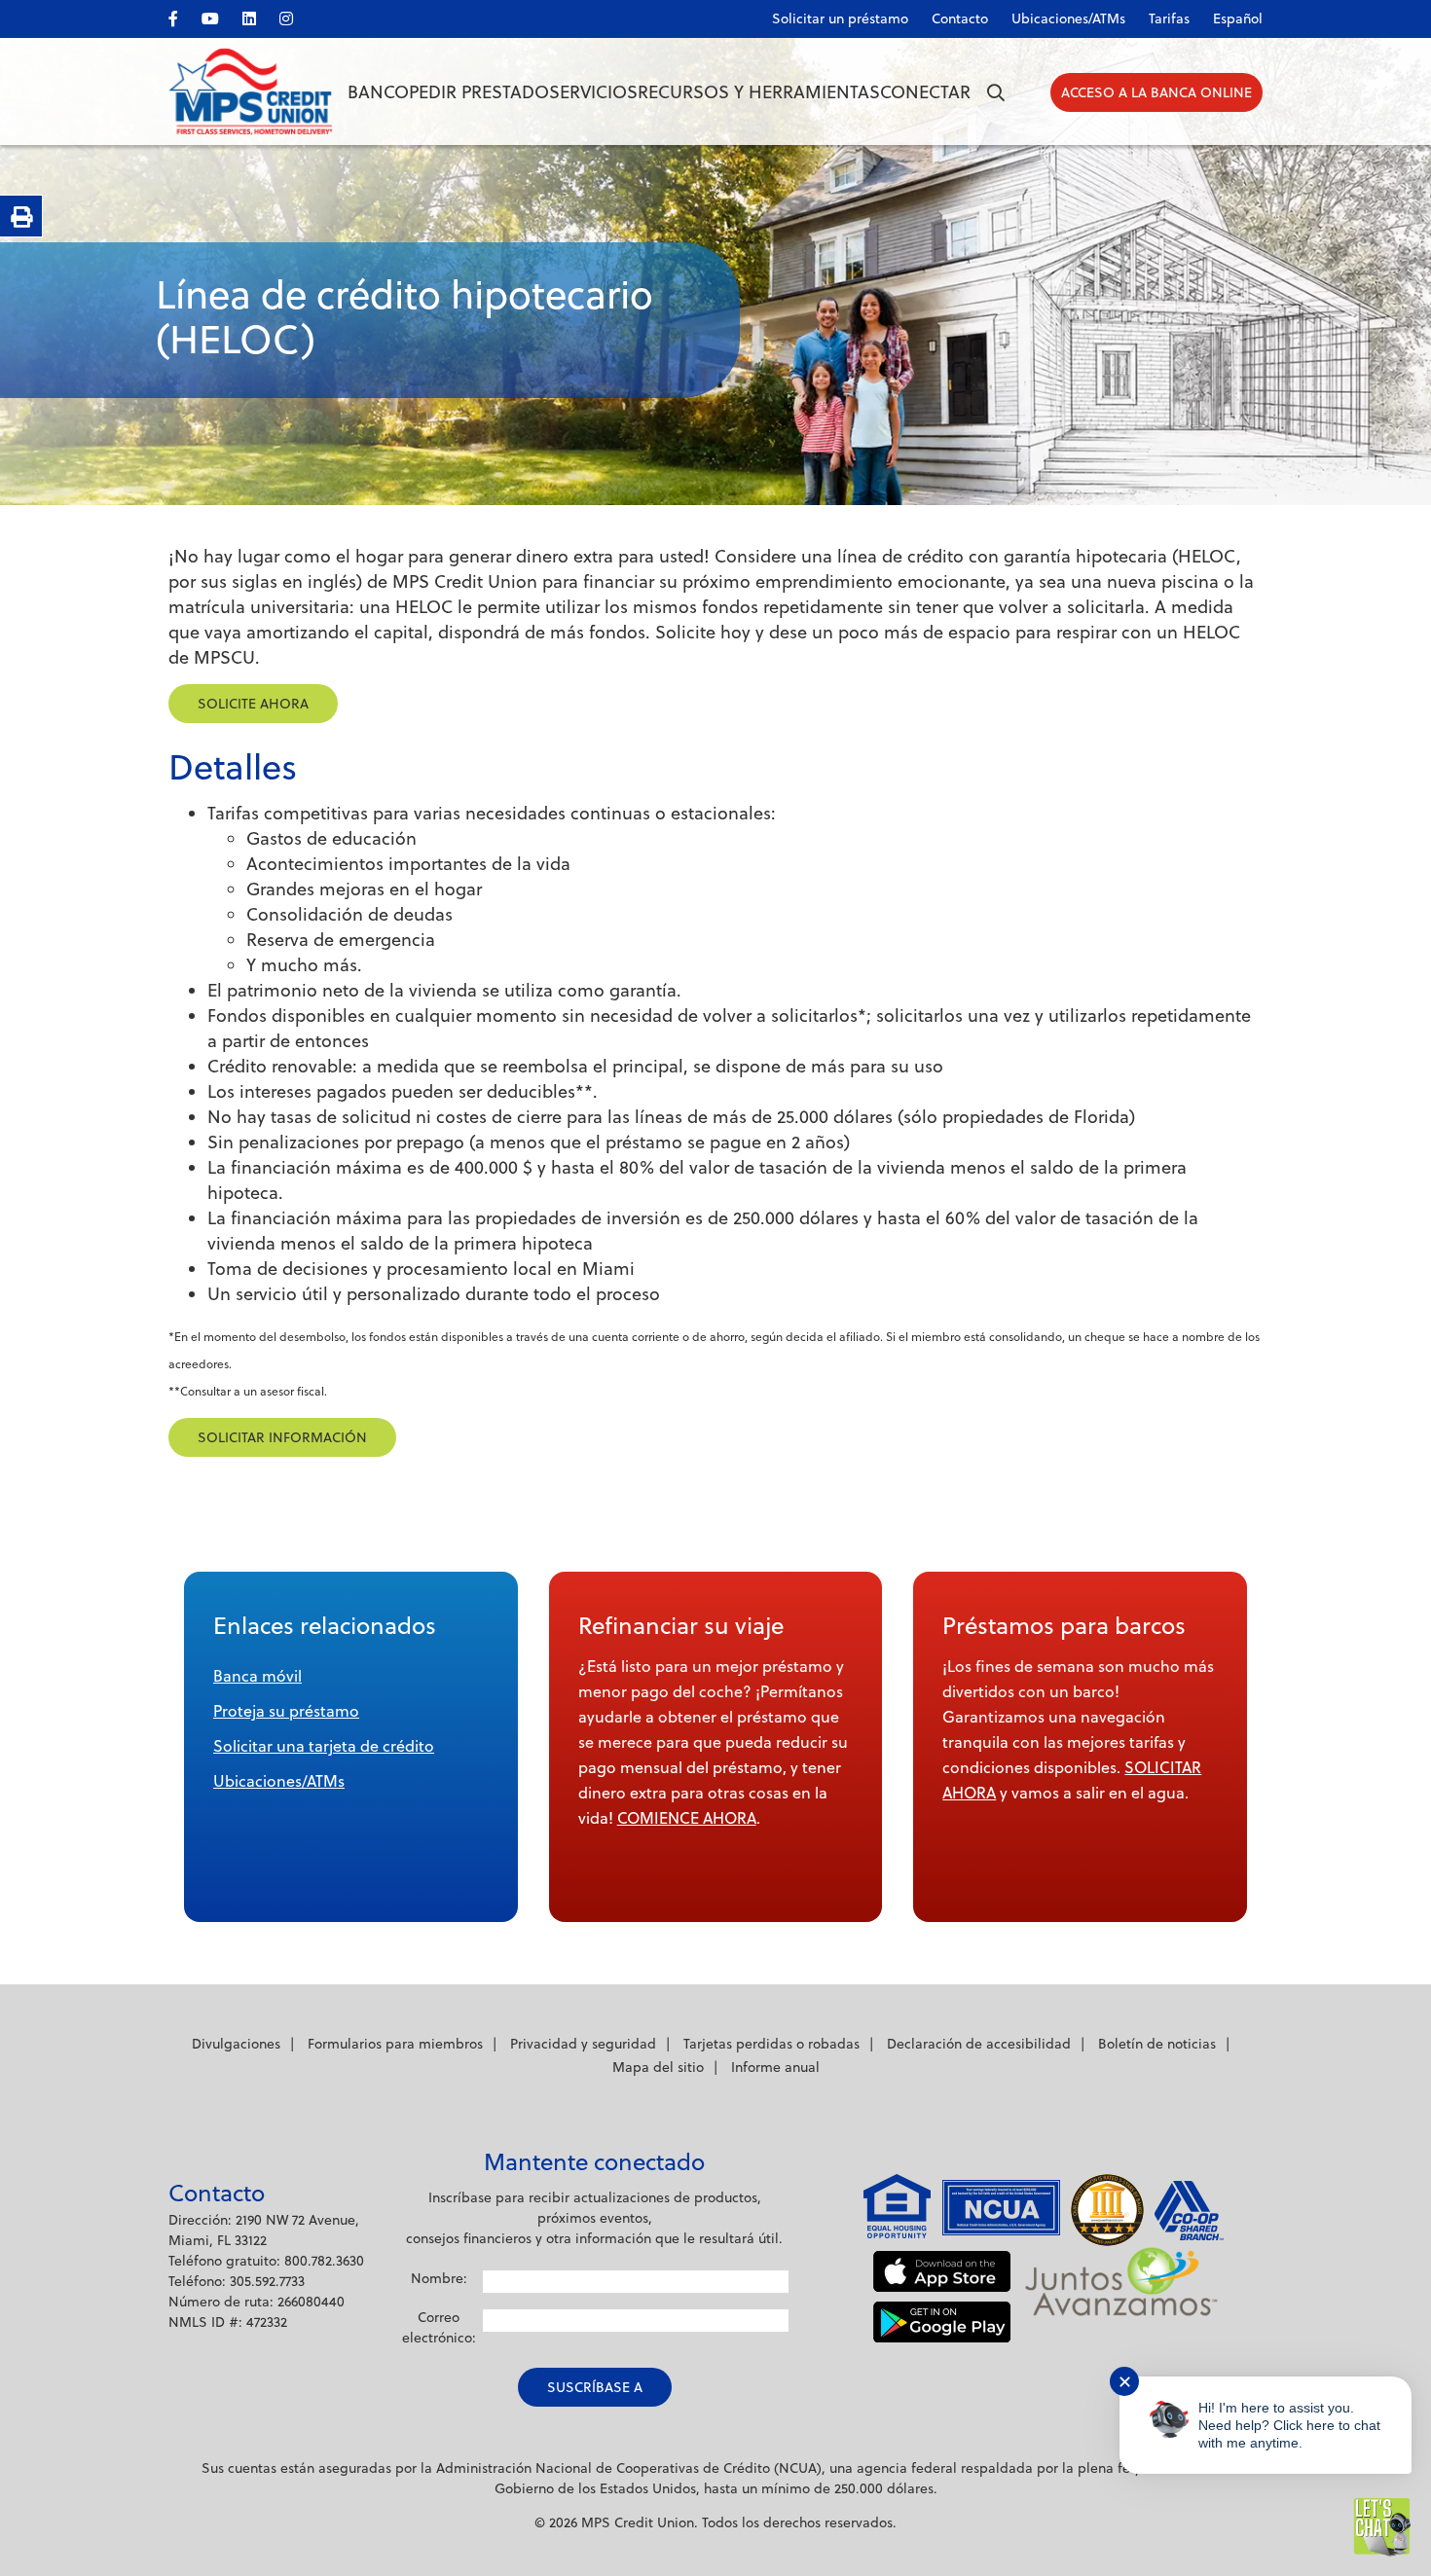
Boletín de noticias (1157, 2044)
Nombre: (439, 2278)
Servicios (593, 92)
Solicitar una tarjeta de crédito (324, 1746)
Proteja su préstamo (286, 1711)
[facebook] (183, 15)
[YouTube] (220, 15)
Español (1238, 18)
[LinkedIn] (259, 15)
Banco (378, 92)
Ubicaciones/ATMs (279, 1781)
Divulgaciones (236, 2044)
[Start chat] (1382, 2527)
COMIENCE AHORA (687, 1818)
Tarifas (1169, 18)
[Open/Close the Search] (996, 92)
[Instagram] (296, 15)
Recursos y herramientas (759, 92)
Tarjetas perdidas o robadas (771, 2044)
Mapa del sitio (658, 2067)
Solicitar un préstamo (840, 18)
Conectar (925, 92)
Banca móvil (257, 1676)
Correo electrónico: (439, 2327)
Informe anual (775, 2067)
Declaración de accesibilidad (979, 2044)
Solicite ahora (253, 704)
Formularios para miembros (395, 2044)
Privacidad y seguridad (583, 2044)
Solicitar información (282, 1437)
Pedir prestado (479, 92)
